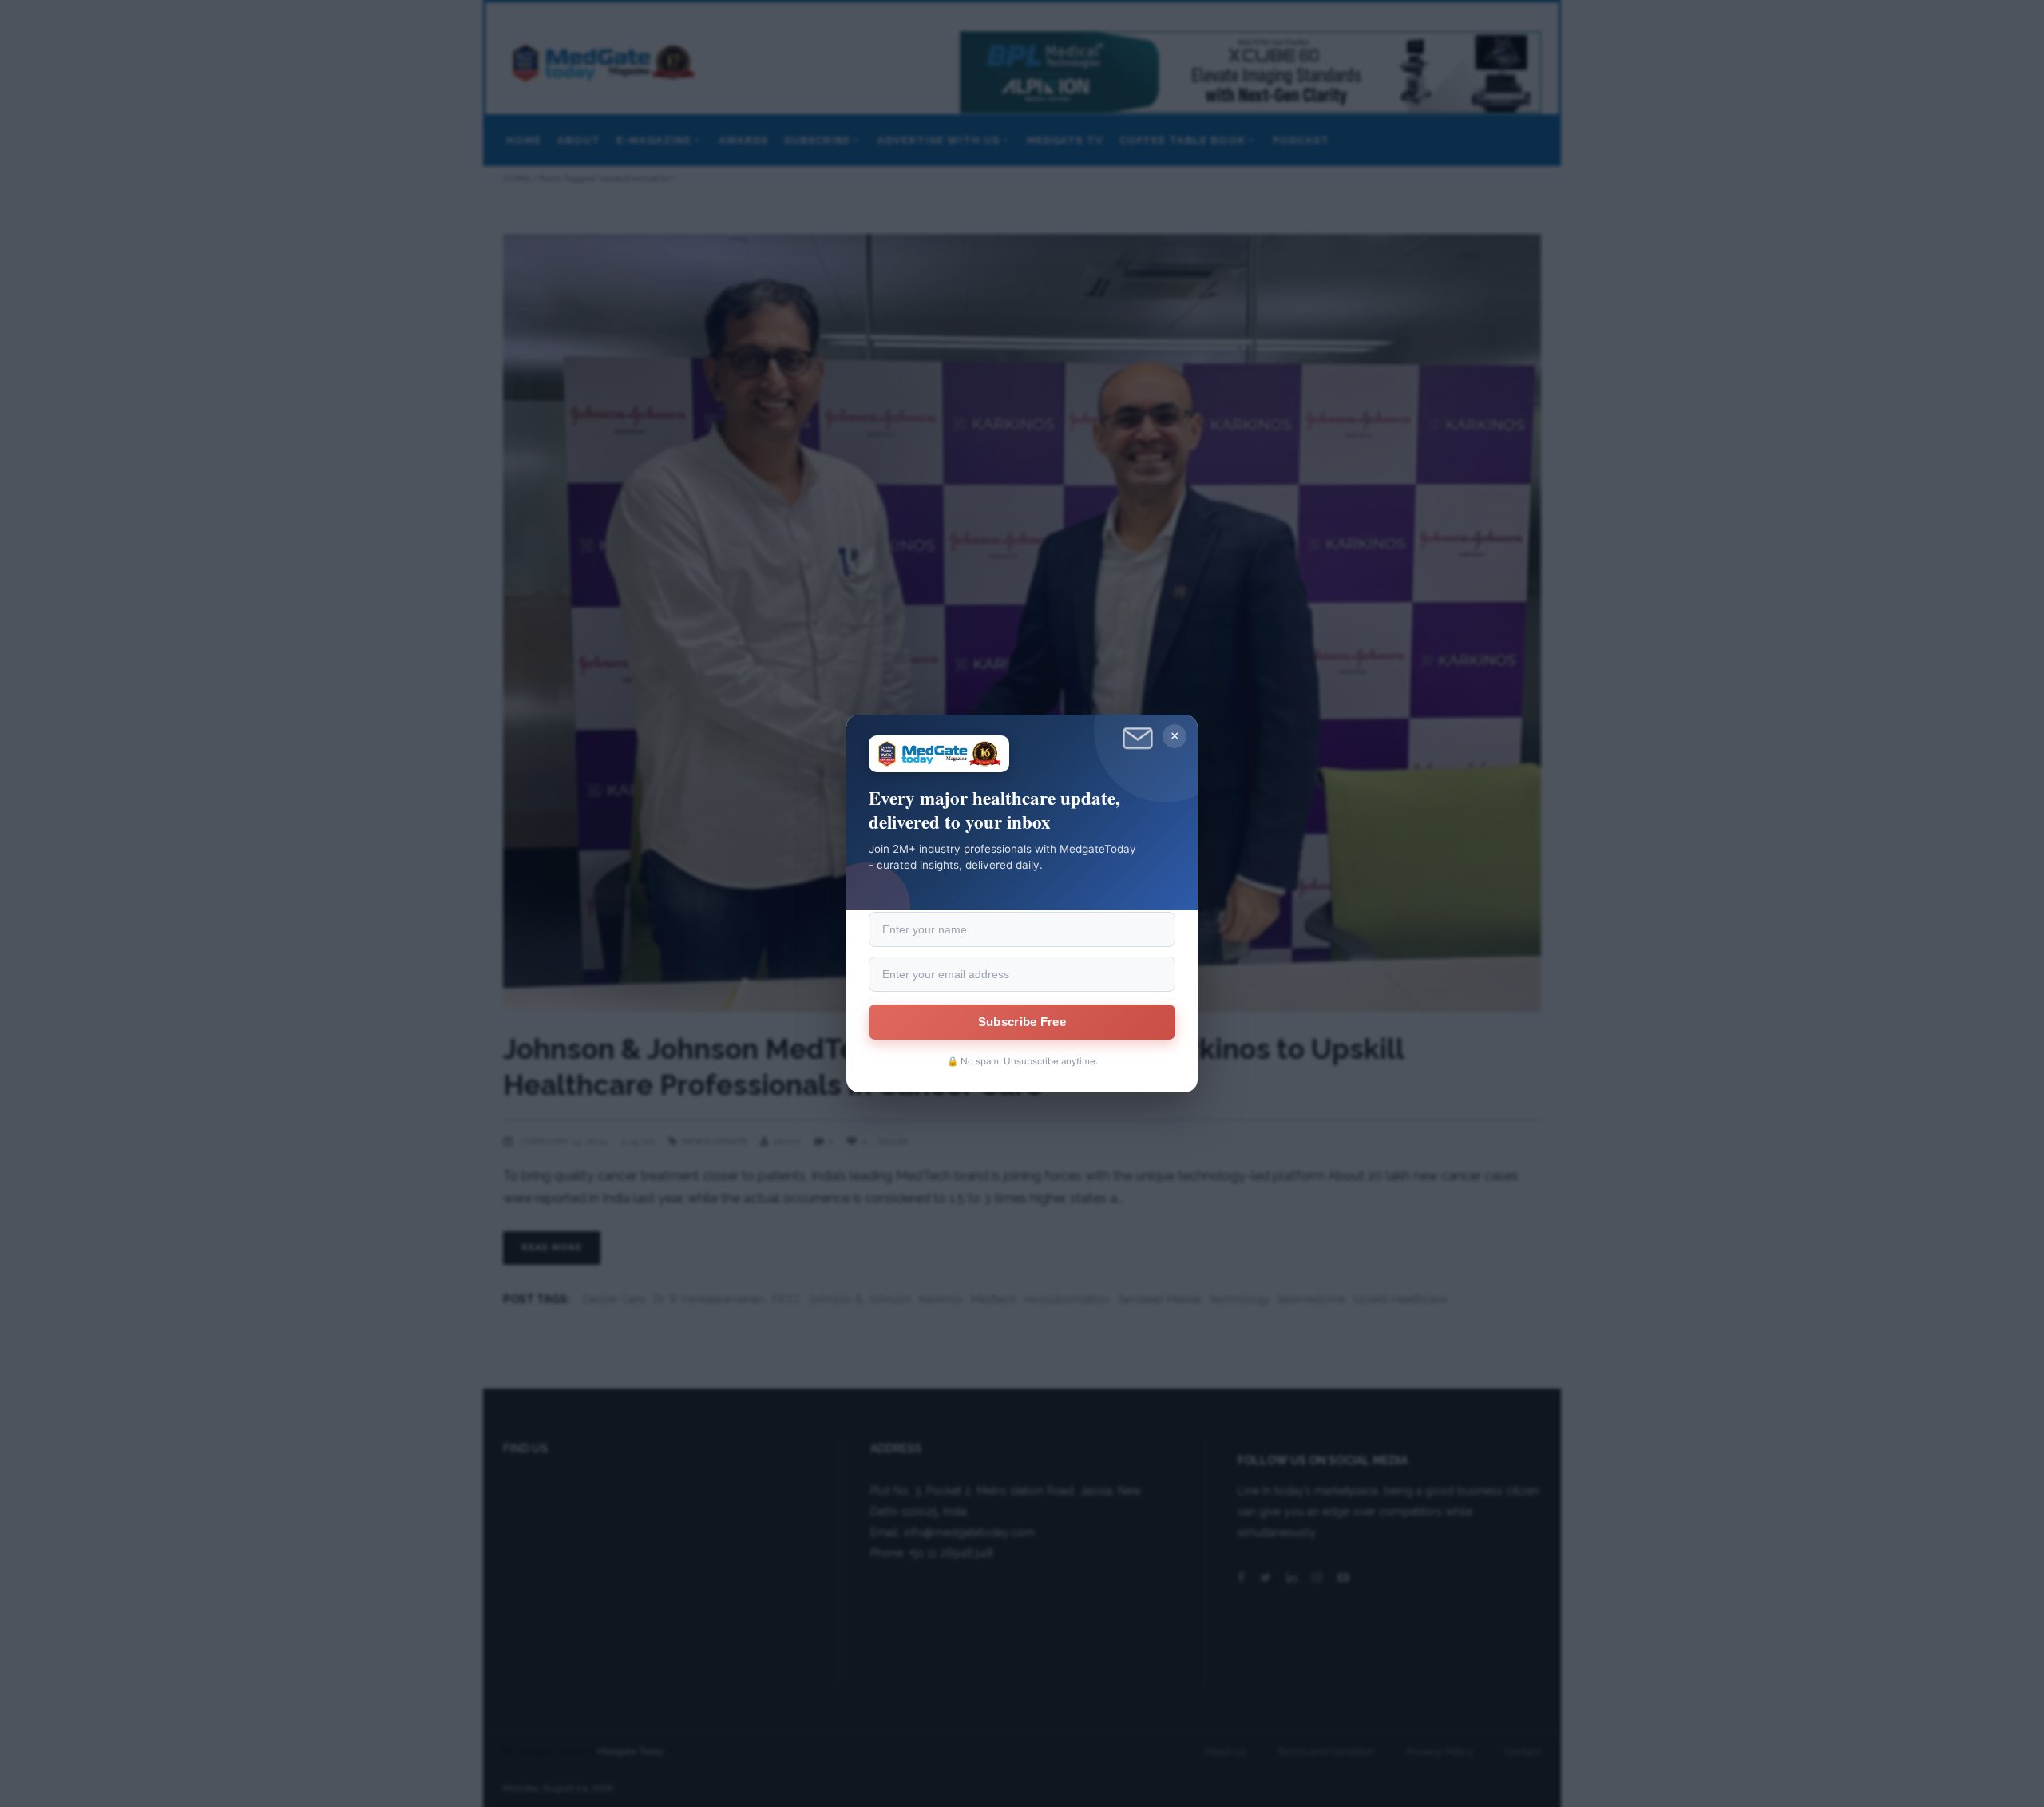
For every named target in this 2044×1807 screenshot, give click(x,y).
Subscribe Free (1022, 1022)
